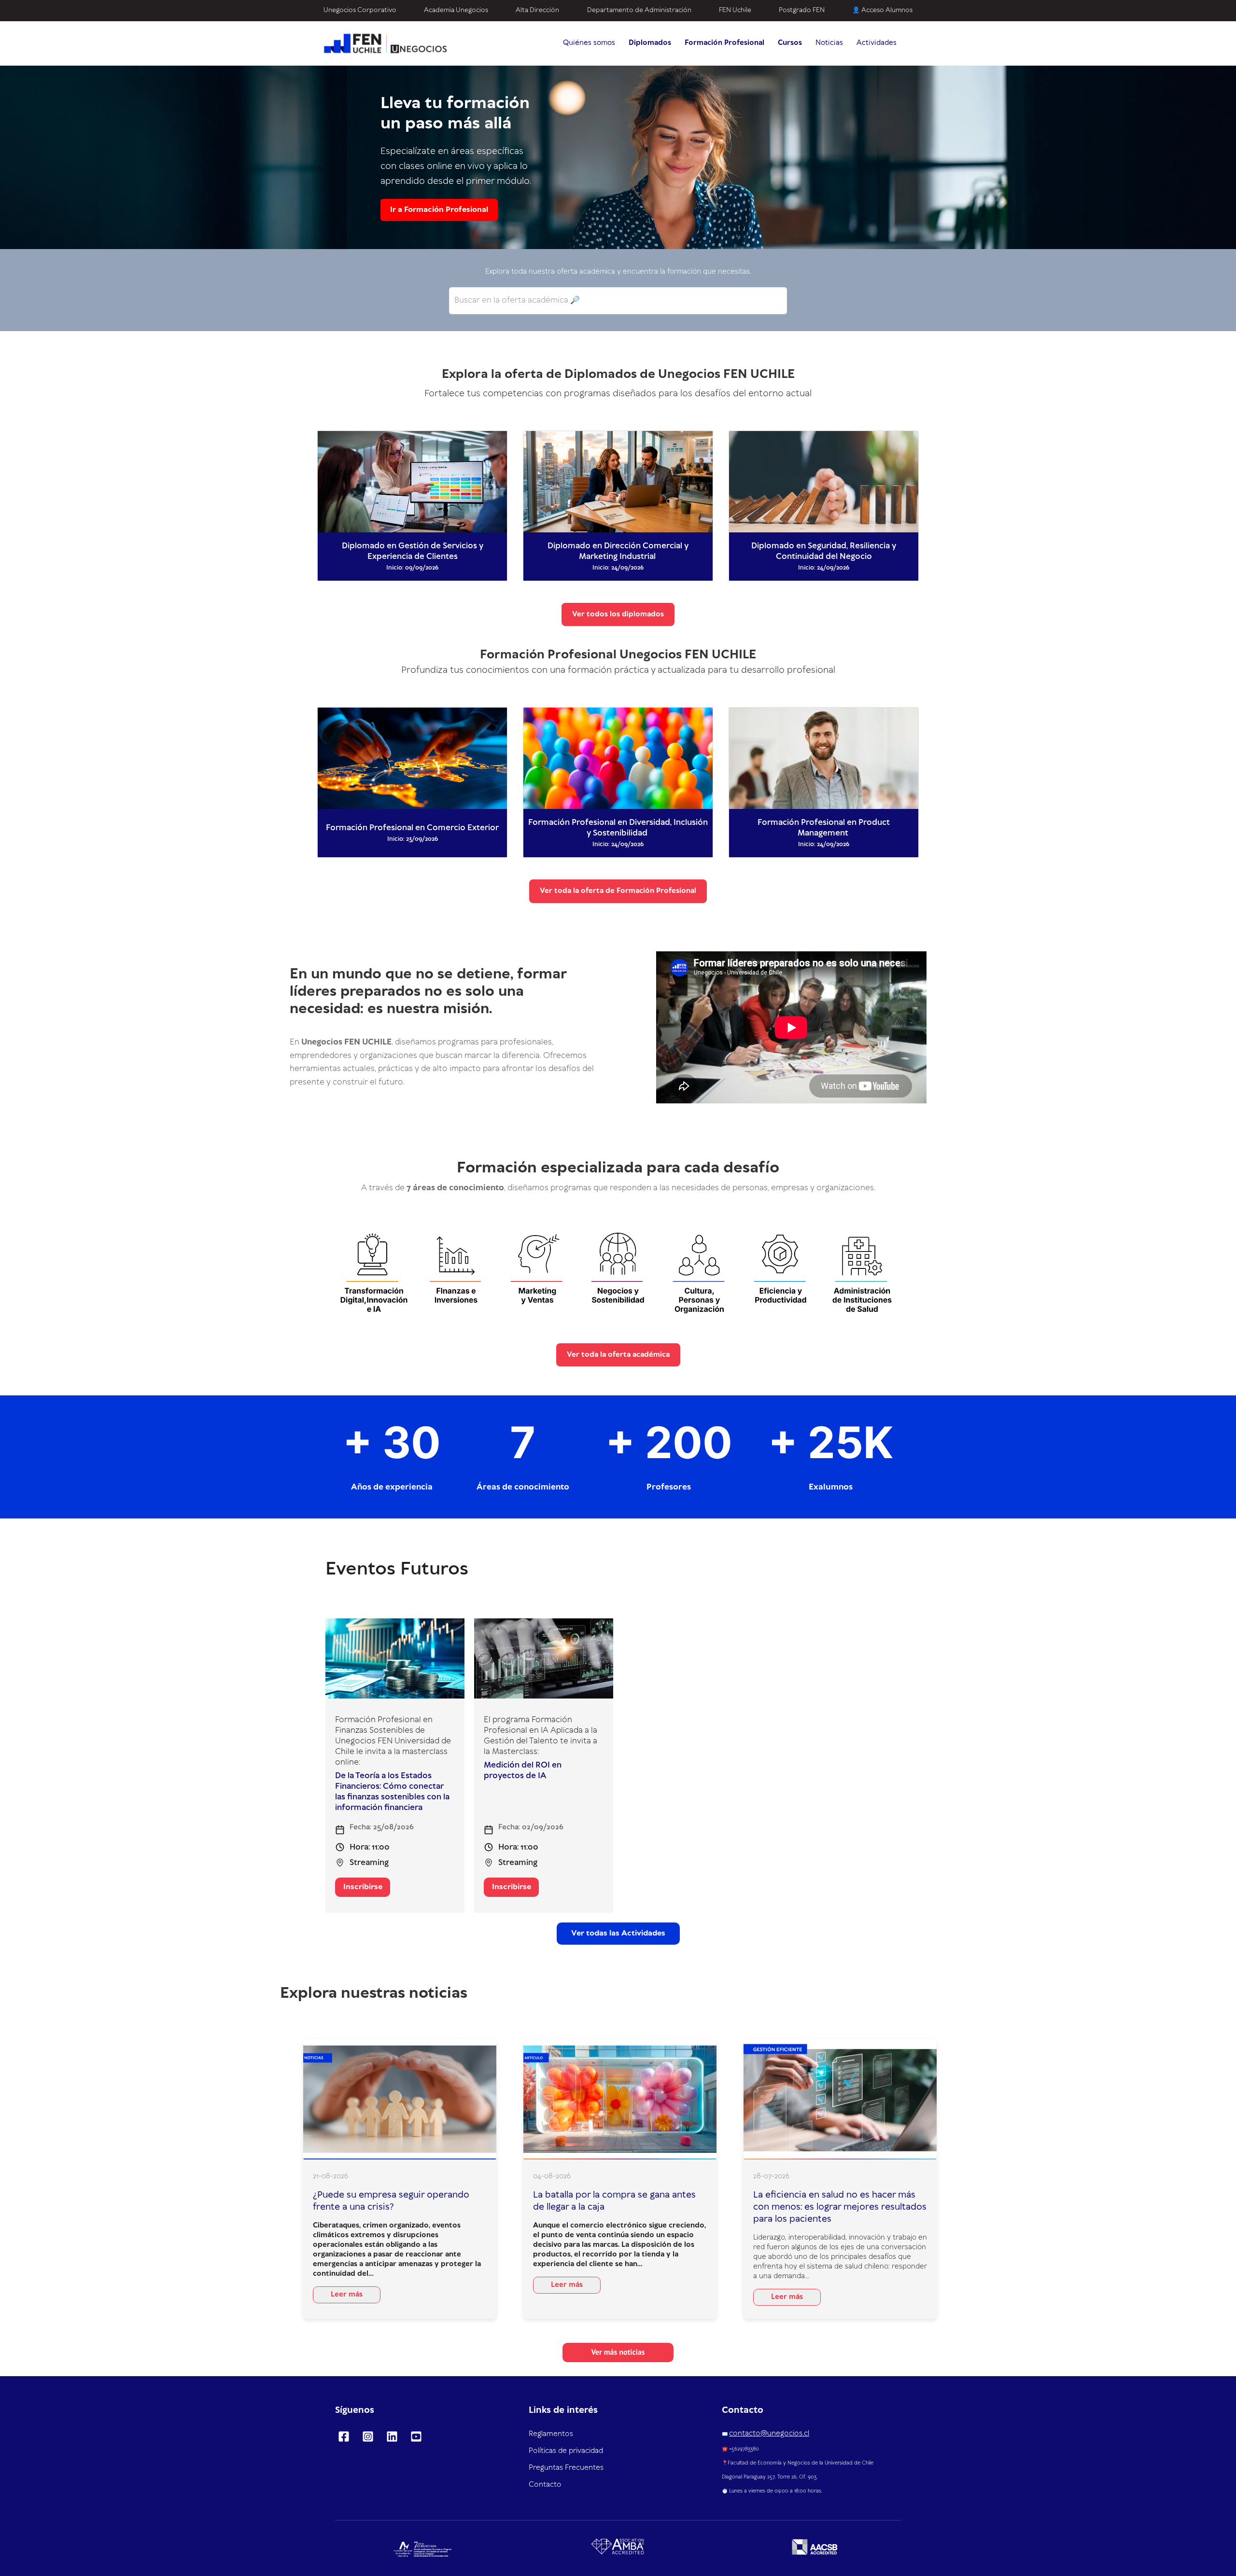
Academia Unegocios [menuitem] (456, 10)
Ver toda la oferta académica (618, 1355)
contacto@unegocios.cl (769, 2434)
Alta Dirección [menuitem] (537, 10)
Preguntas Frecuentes (566, 2468)
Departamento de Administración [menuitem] (639, 10)
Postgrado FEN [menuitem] (802, 10)
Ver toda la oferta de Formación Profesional (618, 891)
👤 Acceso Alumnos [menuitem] (882, 10)
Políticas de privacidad (566, 2451)
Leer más (347, 2295)
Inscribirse (363, 1887)
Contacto (545, 2485)
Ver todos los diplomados (618, 614)
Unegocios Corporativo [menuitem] (360, 10)
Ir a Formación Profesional (439, 209)
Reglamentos (551, 2434)
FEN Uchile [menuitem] (735, 10)
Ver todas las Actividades (618, 1933)
